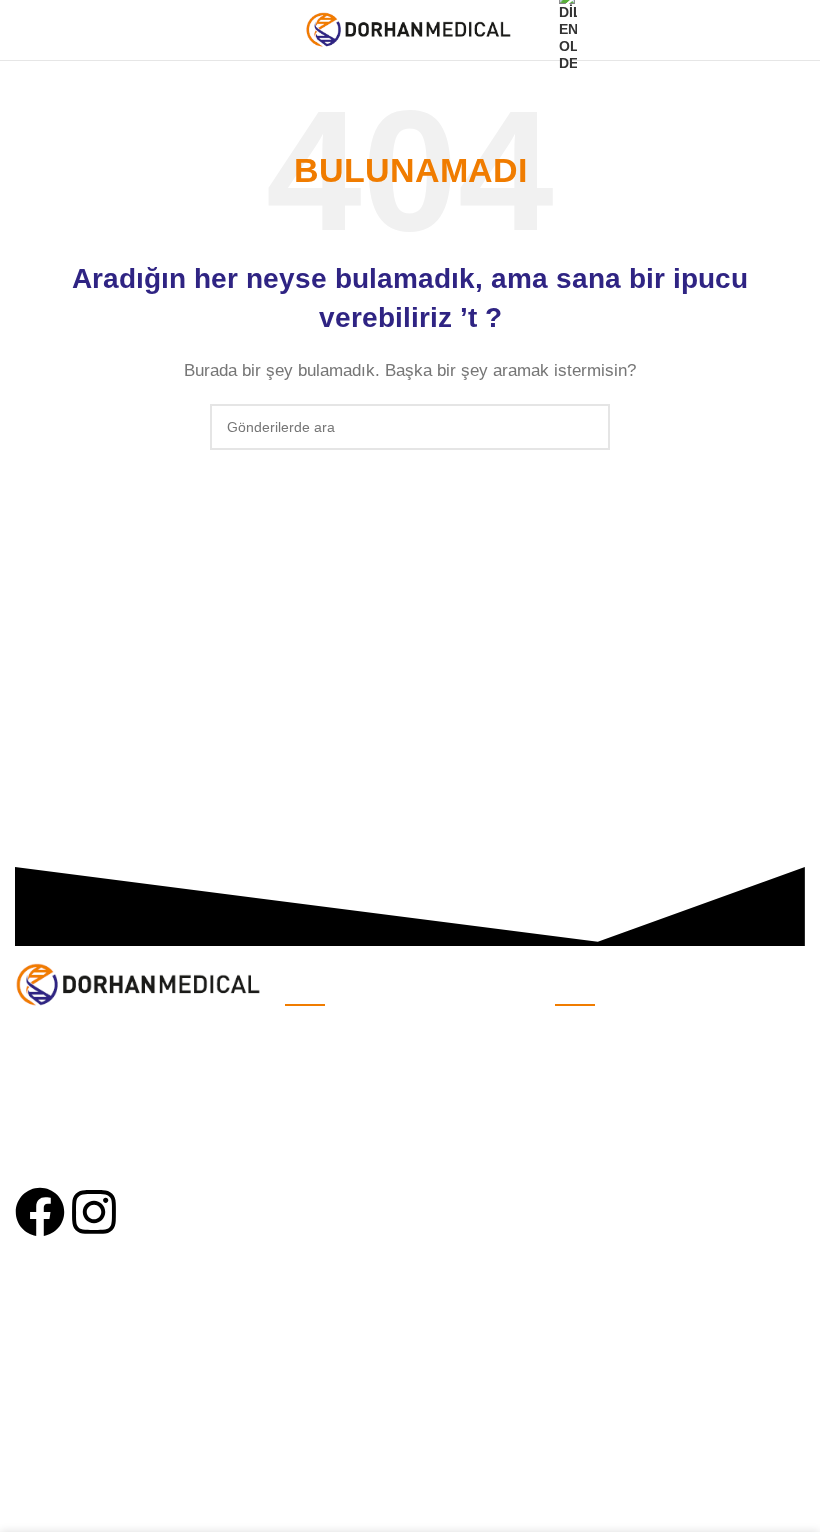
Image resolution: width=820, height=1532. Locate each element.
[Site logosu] (410, 28)
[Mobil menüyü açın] (23, 30)
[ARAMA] (587, 427)
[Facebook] (40, 1212)
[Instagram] (94, 1212)
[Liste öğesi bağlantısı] (410, 1037)
